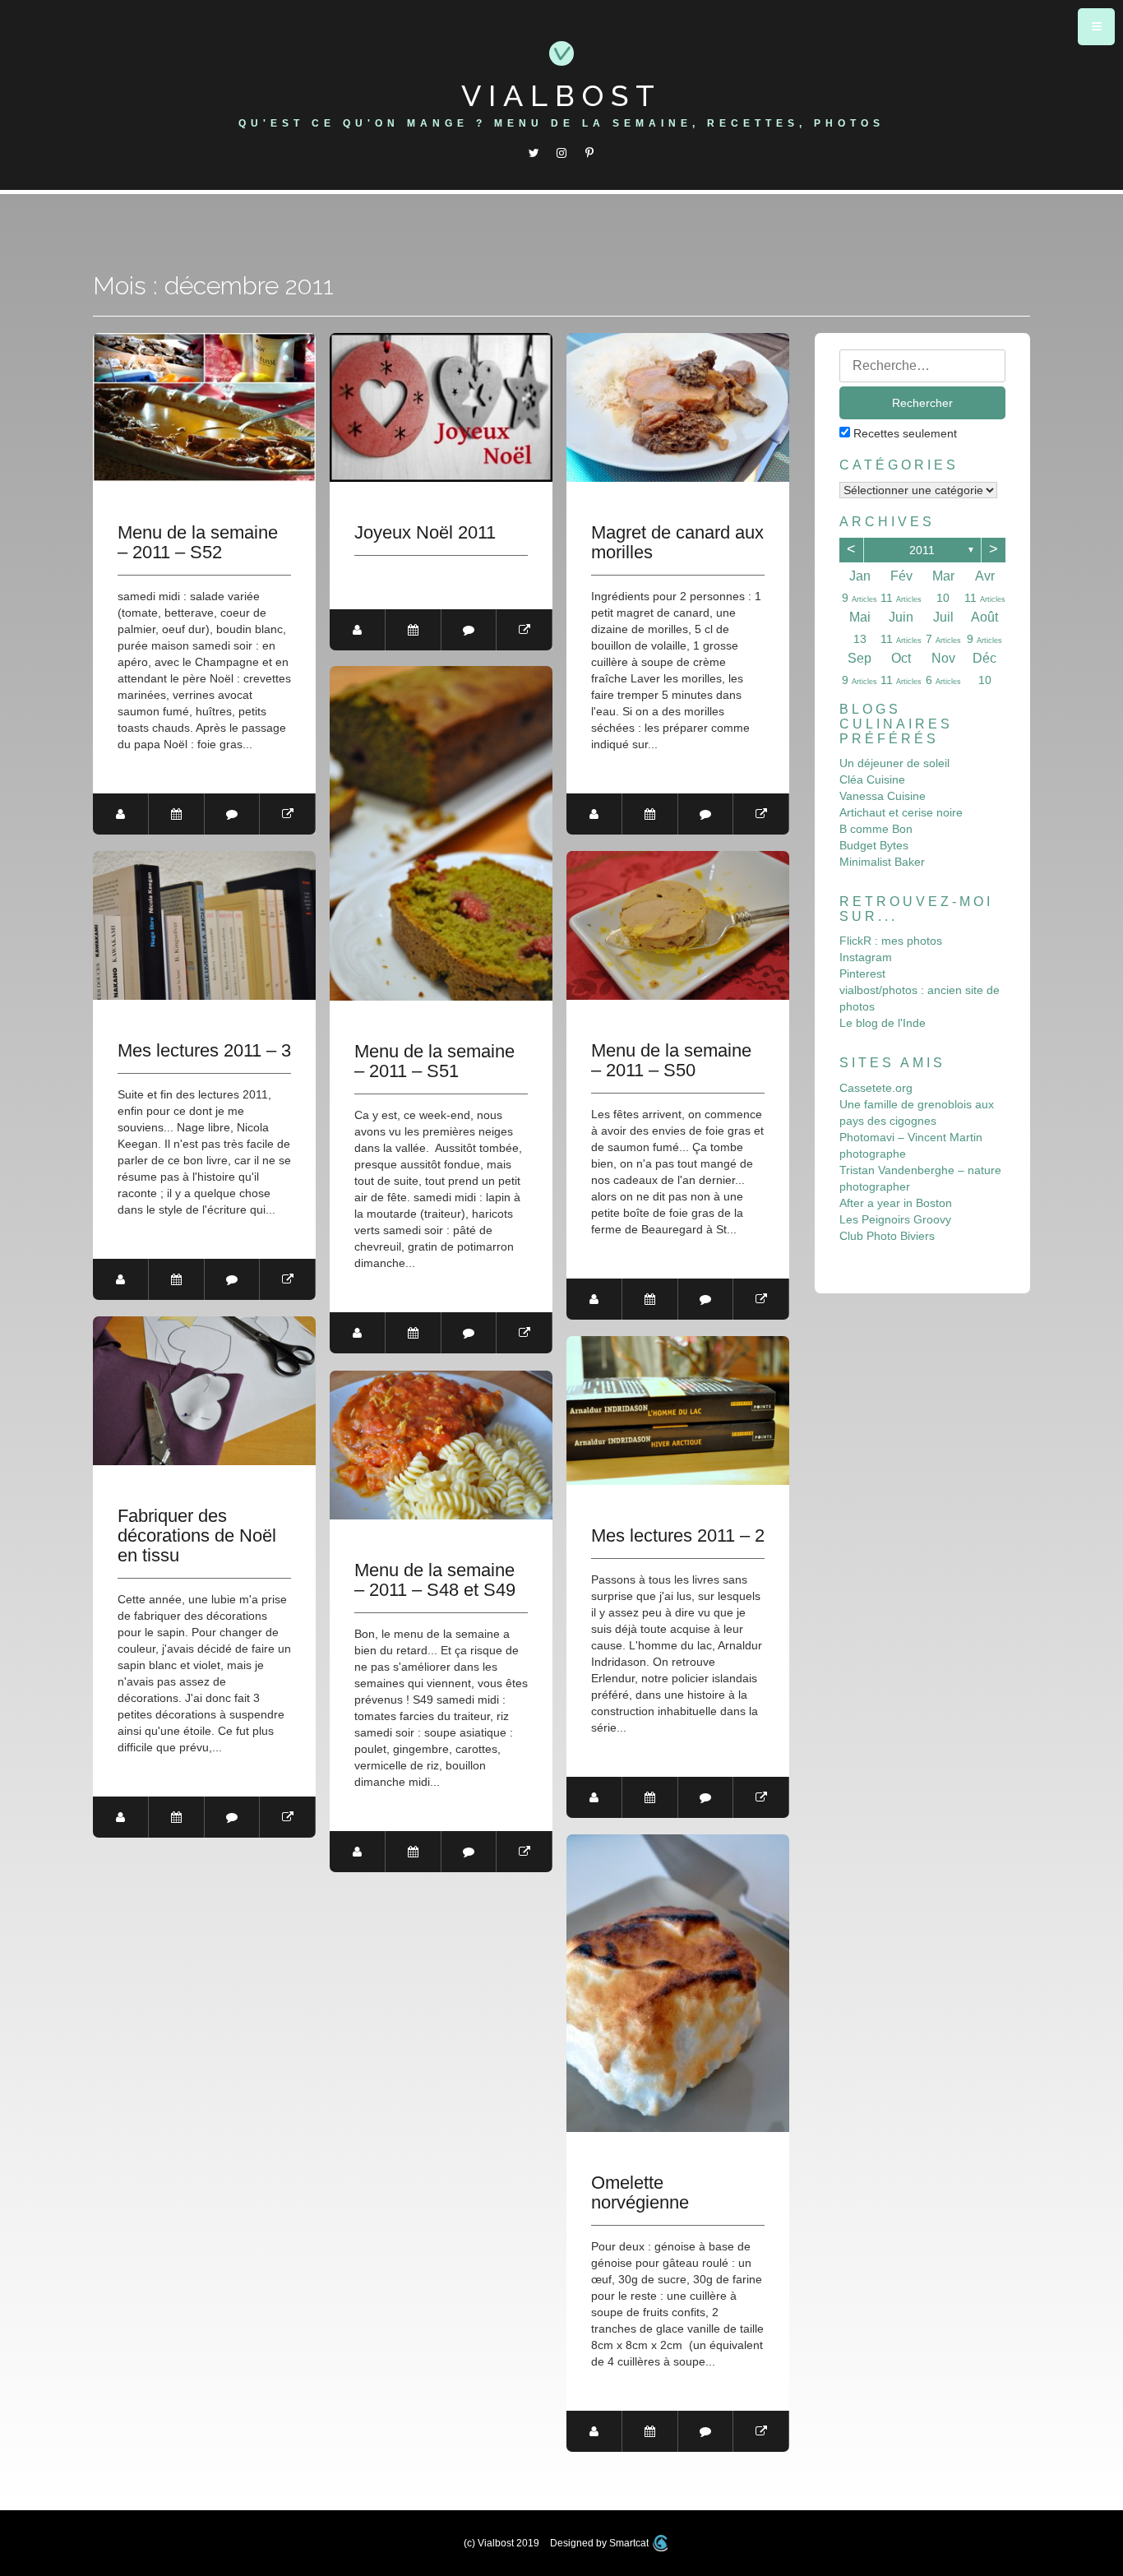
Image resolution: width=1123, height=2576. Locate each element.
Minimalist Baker (882, 862)
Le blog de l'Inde (883, 1023)
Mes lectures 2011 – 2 (678, 1536)
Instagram (866, 957)
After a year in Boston (896, 1203)
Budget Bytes (874, 845)
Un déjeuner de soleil (894, 763)
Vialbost (561, 95)
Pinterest (862, 974)
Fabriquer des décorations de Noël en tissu (197, 1536)
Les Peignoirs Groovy (895, 1219)
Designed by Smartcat (601, 2543)
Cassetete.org (876, 1088)
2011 (922, 550)
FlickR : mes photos (891, 941)
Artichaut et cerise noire (901, 812)
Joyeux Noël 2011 (425, 533)
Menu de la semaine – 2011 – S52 (198, 543)
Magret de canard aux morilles (677, 543)
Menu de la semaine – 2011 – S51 (434, 1061)
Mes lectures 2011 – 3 (204, 1051)
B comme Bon (876, 829)
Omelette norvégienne (640, 2193)
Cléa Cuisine (872, 779)
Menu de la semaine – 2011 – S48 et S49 (435, 1580)
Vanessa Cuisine (883, 796)
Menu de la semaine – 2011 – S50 (671, 1061)
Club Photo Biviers (887, 1236)
